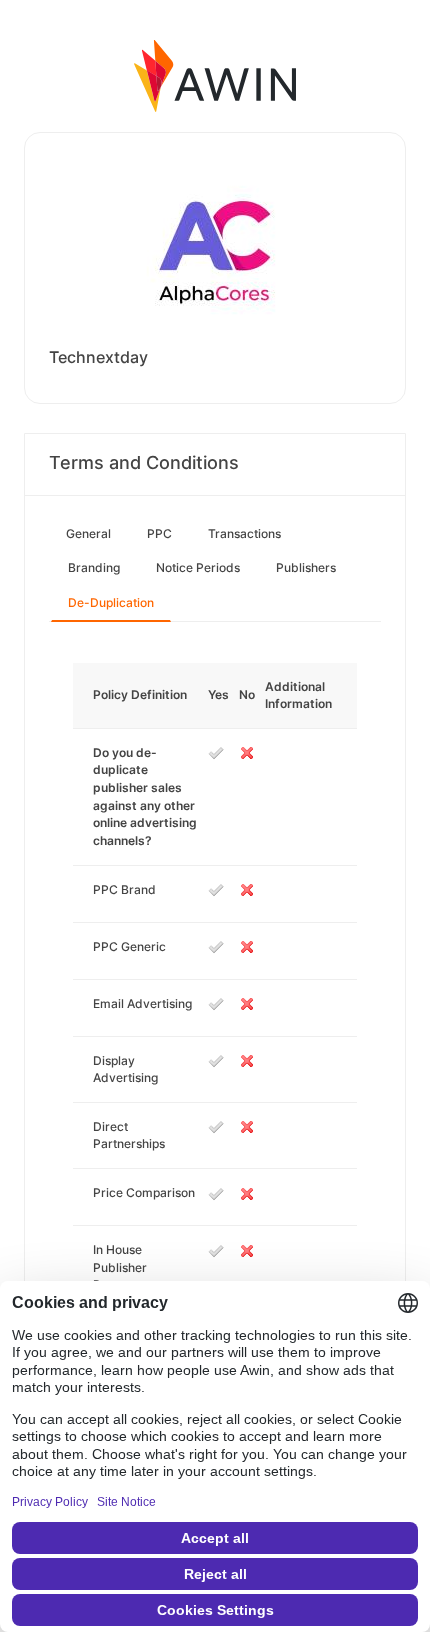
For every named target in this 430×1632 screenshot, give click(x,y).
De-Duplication (111, 602)
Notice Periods (198, 567)
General (88, 533)
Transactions (244, 533)
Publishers (306, 567)
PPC (159, 533)
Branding (94, 567)
